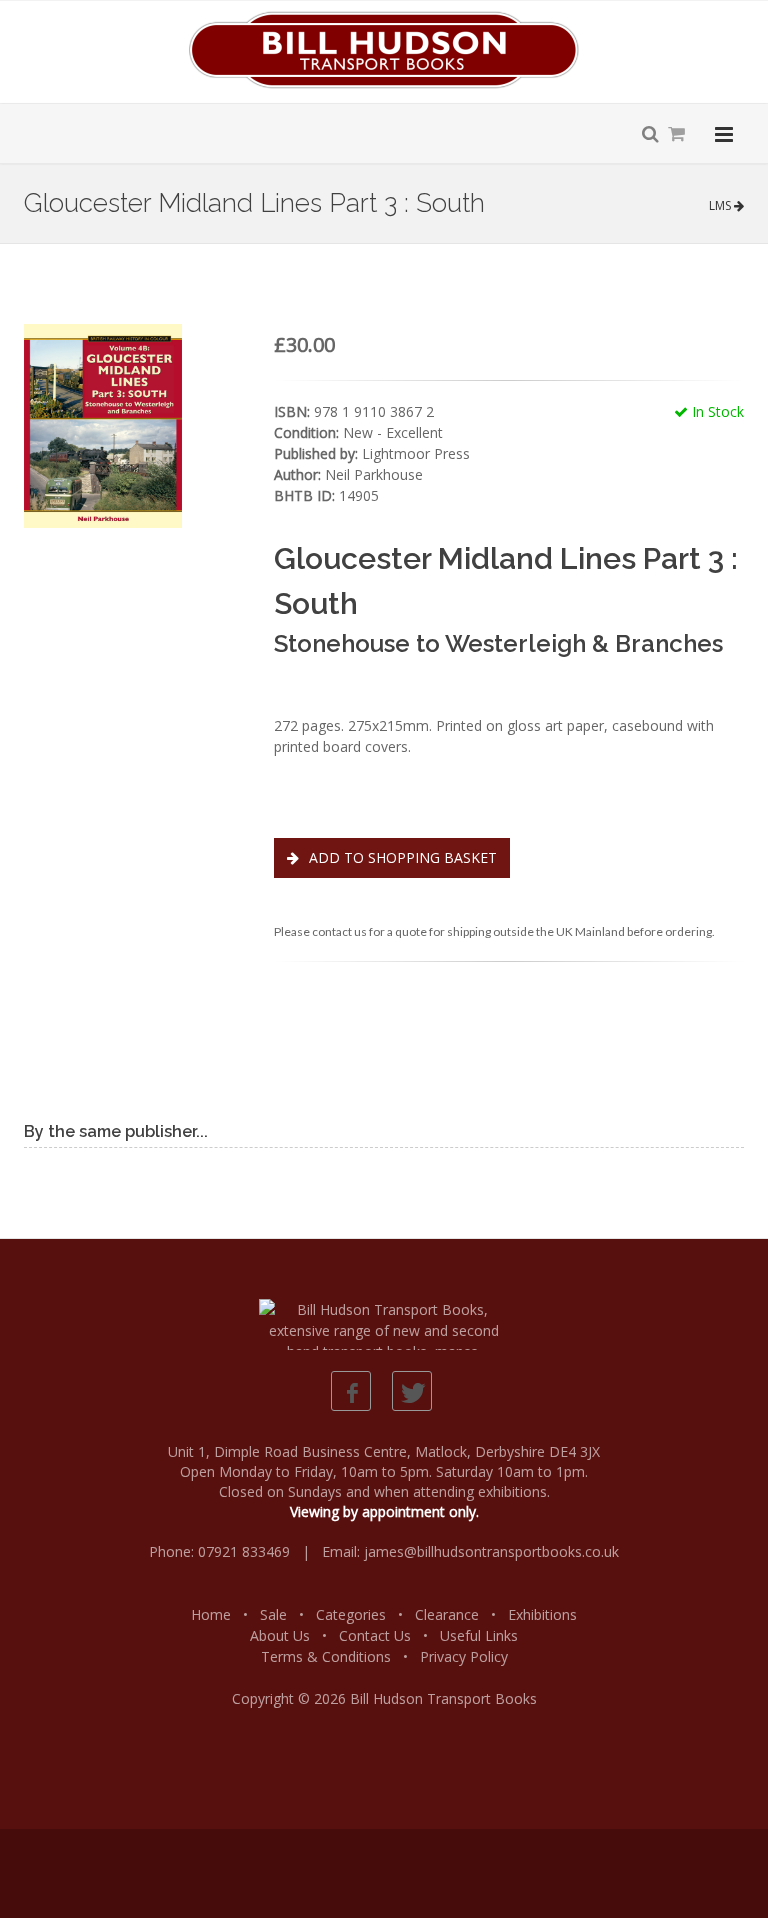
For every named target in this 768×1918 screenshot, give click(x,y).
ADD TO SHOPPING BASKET (401, 857)
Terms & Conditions (326, 1656)
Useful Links (479, 1635)
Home (211, 1614)
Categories (351, 1614)
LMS (721, 205)
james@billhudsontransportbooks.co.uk (491, 1551)
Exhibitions (542, 1614)
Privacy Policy (464, 1656)
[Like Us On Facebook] (351, 1391)
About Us (280, 1635)
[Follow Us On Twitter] (412, 1391)
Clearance (447, 1614)
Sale (273, 1614)
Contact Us (375, 1635)
